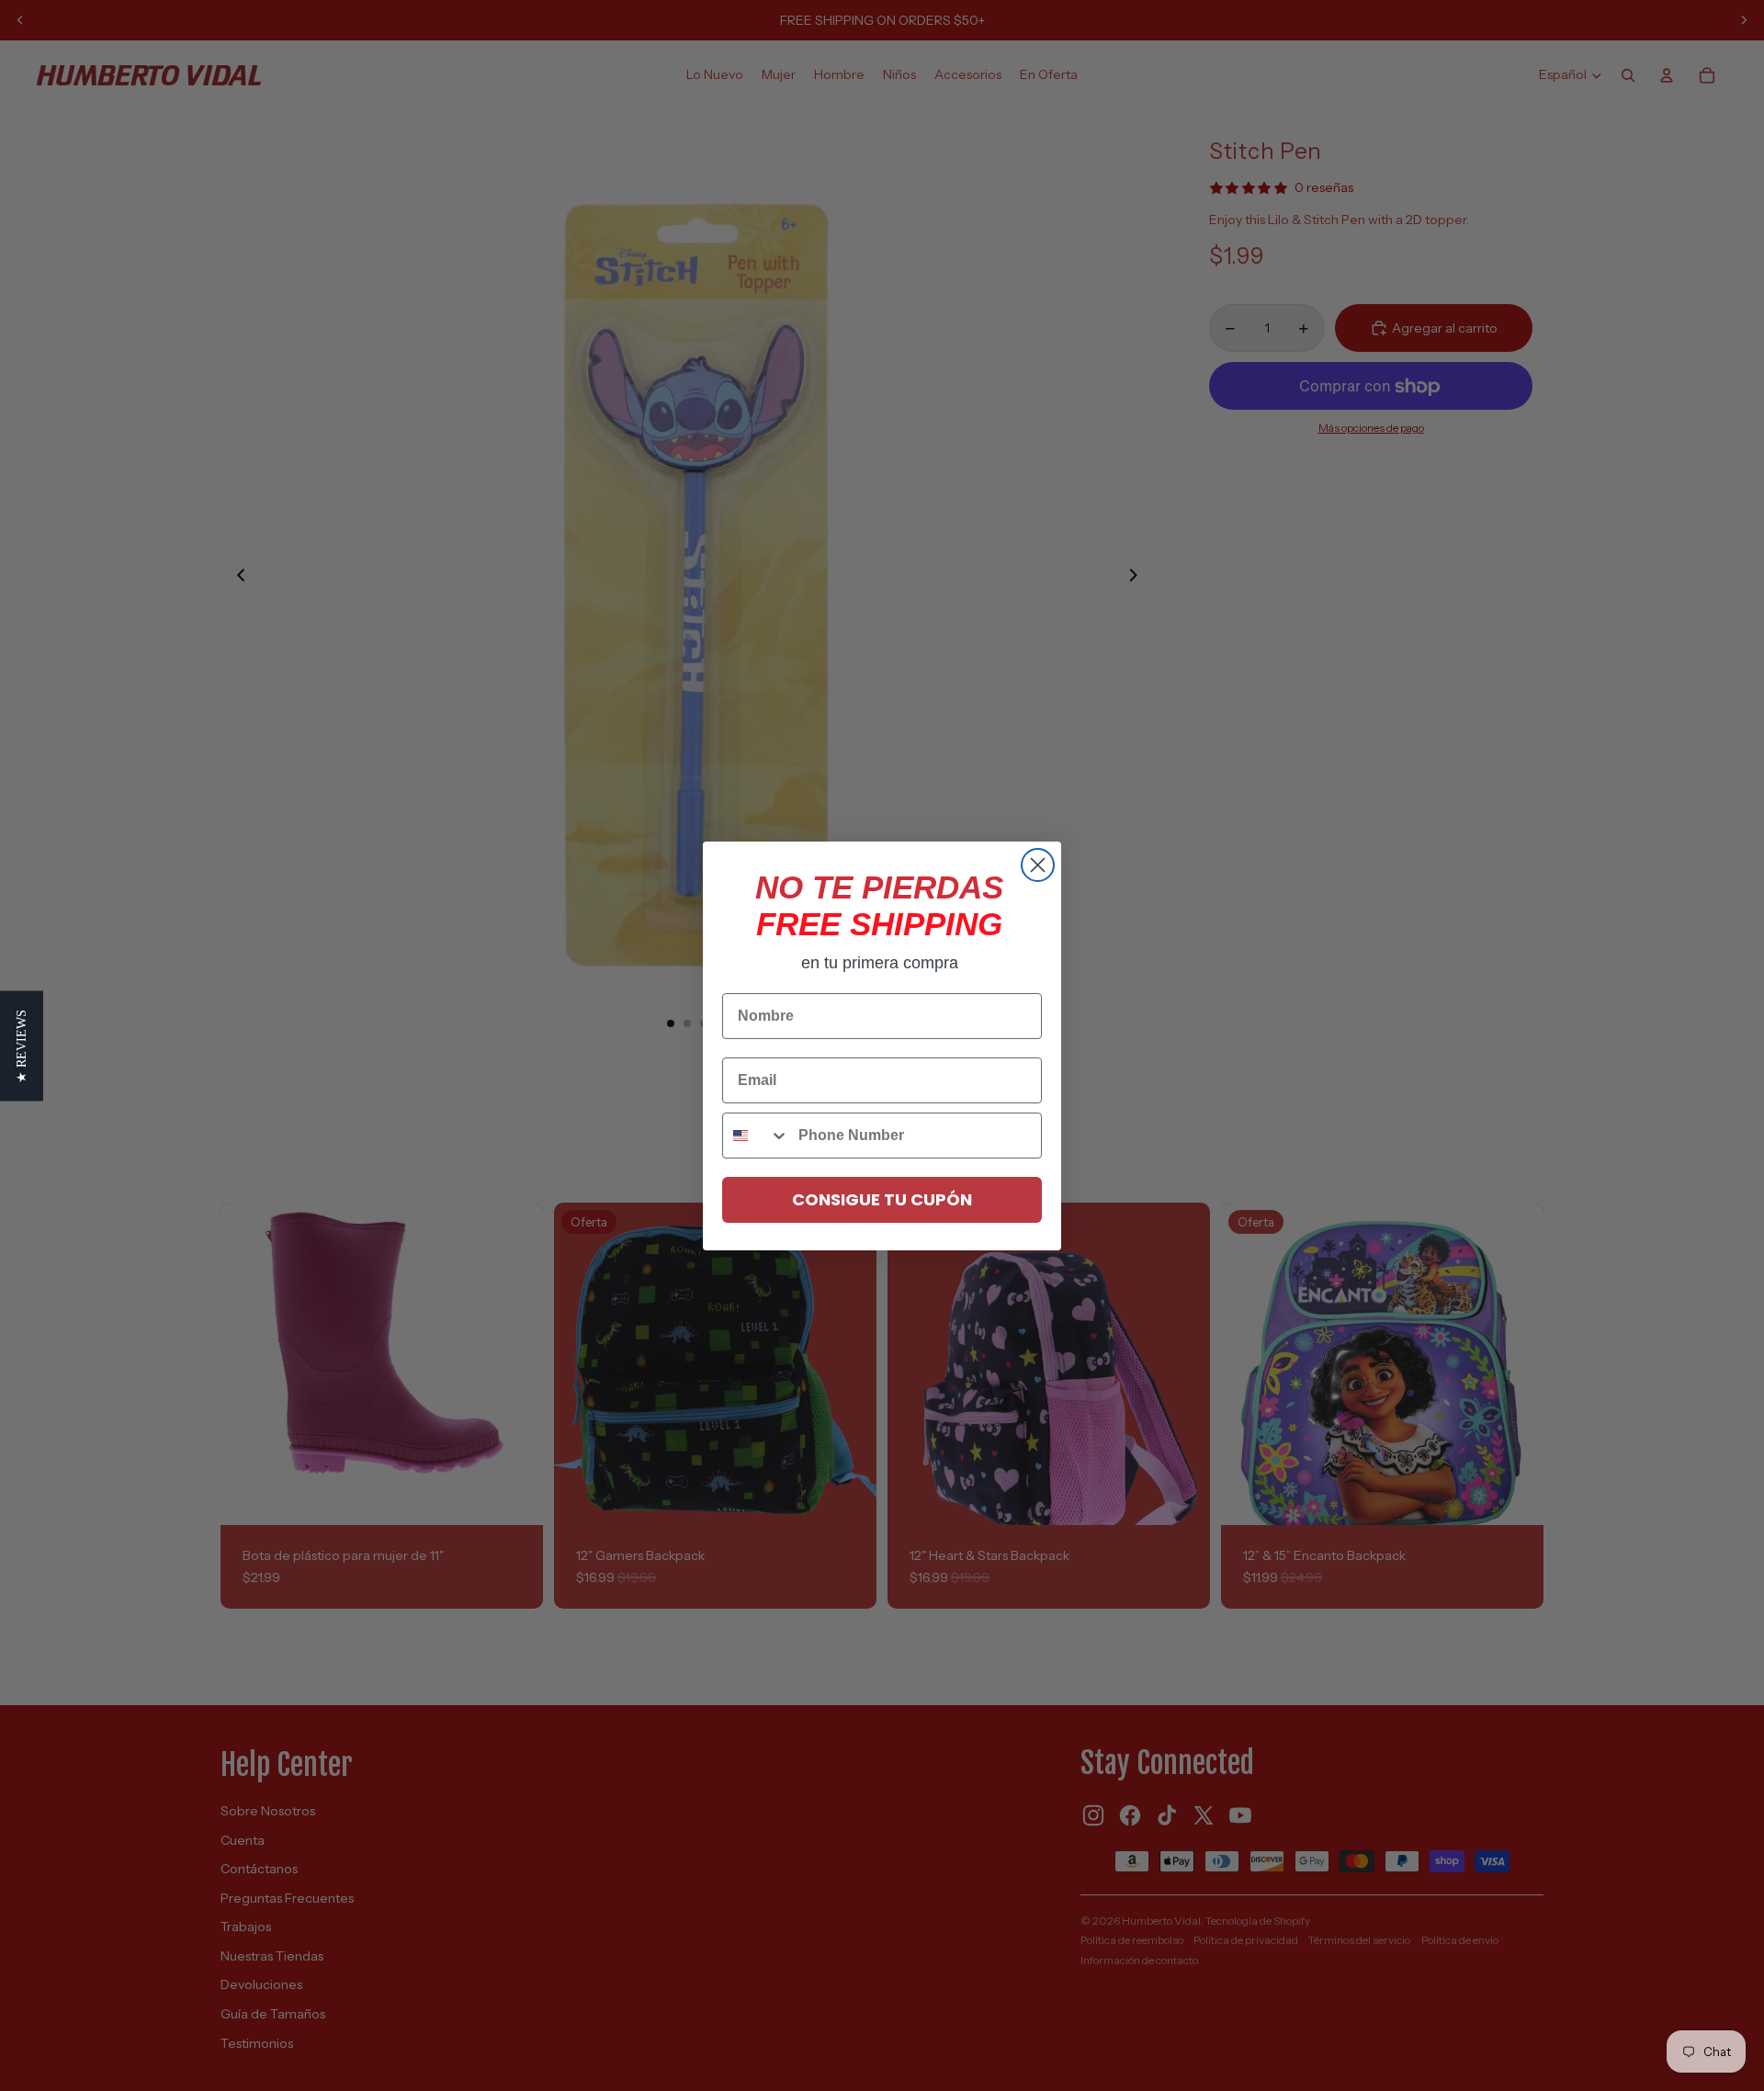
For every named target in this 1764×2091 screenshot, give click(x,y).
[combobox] (756, 1136)
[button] (22, 1045)
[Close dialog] (1038, 865)
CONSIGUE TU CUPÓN (882, 1199)
